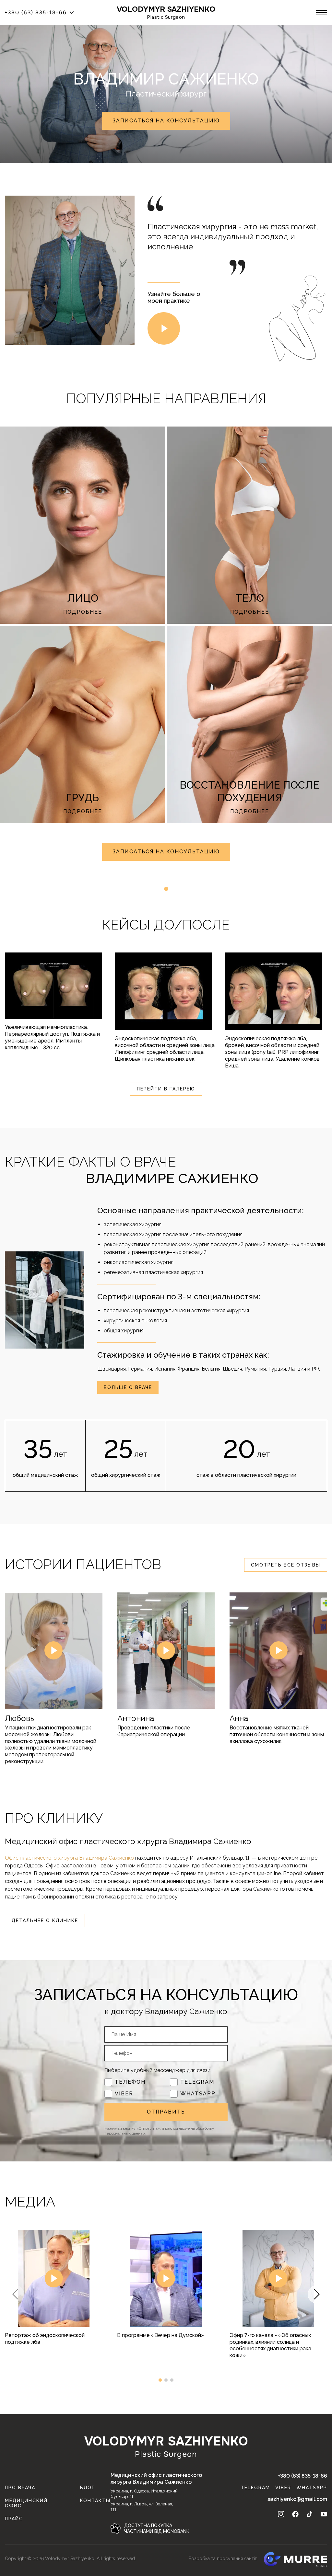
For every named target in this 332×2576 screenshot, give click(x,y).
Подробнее (83, 612)
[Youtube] (324, 2514)
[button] (317, 2294)
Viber (124, 2094)
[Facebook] (295, 2514)
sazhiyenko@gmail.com (297, 2499)
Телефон (130, 2082)
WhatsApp (198, 2094)
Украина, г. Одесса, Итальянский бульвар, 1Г (144, 2494)
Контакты (95, 2501)
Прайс (14, 2519)
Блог (87, 2488)
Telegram (197, 2082)
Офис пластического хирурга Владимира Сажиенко (69, 1858)
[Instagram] (281, 2514)
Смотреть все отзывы (286, 1565)
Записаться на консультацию (166, 121)
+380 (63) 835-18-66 (302, 2476)
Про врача (20, 2488)
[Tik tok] (310, 2514)
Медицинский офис (26, 2503)
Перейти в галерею (166, 1089)
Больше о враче (128, 1387)
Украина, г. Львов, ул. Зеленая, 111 (142, 2507)
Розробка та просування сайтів (223, 2559)
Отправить (166, 2112)
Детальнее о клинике (45, 1921)
